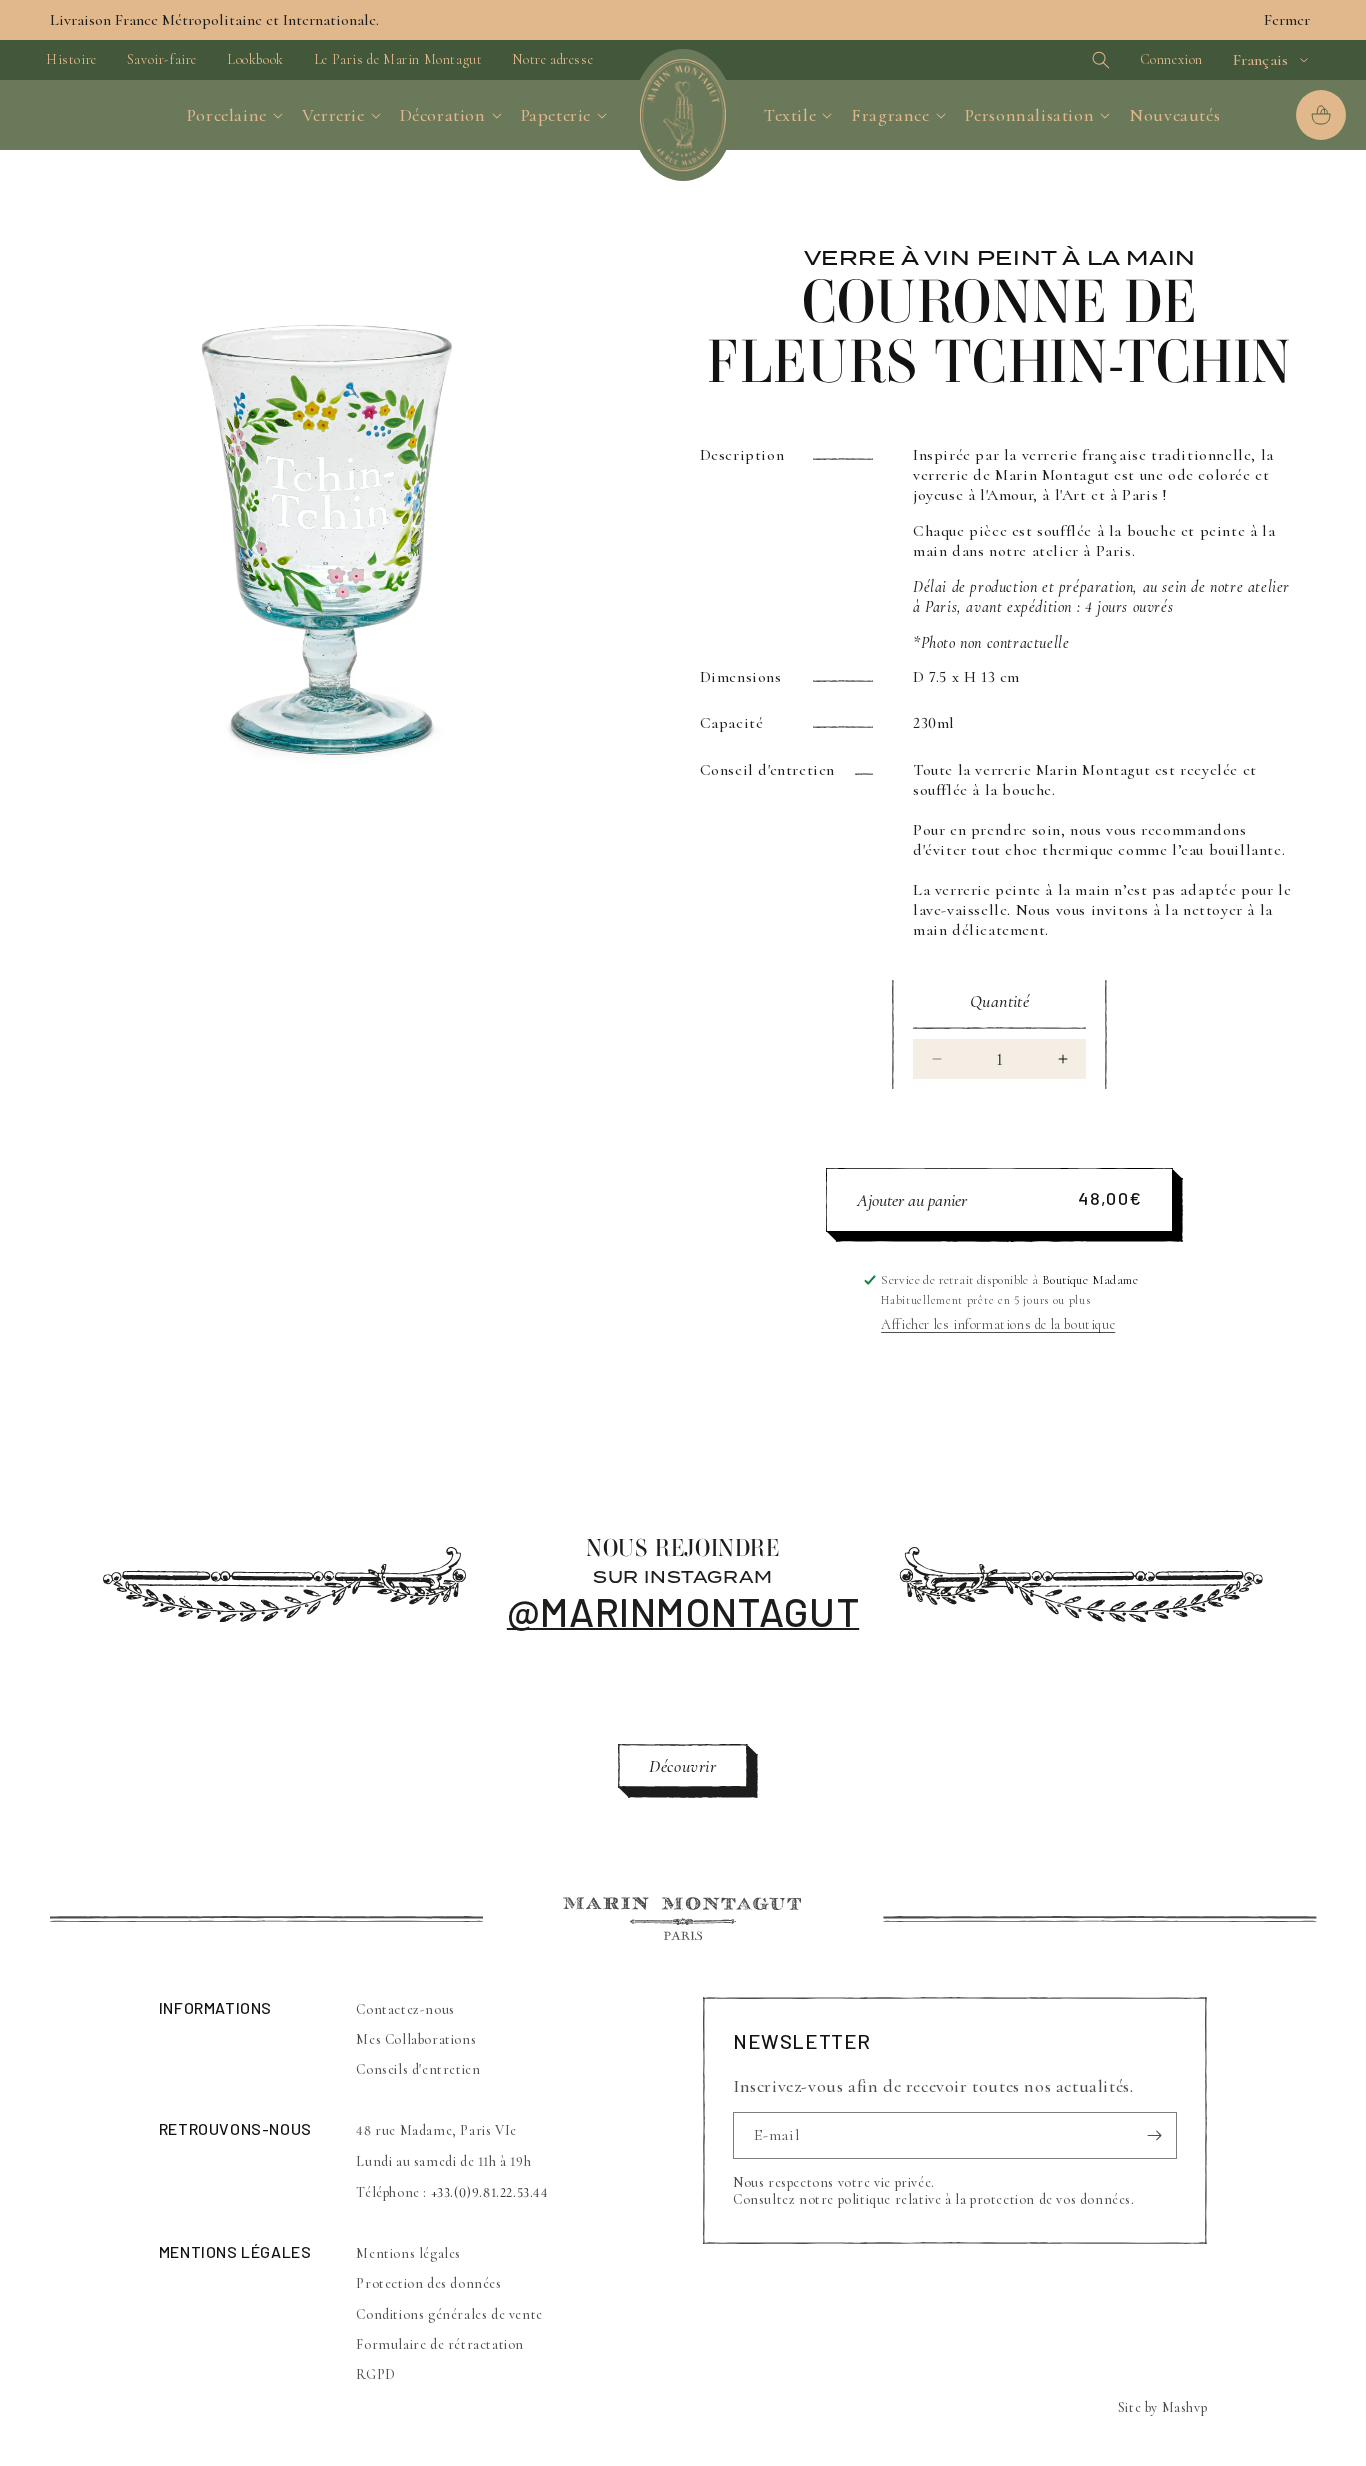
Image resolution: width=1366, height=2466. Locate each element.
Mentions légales (408, 2253)
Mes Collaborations (416, 2039)
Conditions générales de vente (449, 2314)
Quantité (999, 1001)
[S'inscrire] (1154, 2135)
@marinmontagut (683, 1611)
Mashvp (1185, 2407)
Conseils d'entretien (418, 2069)
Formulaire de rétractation (440, 2344)
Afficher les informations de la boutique (998, 1324)
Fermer (1287, 20)
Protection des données (428, 2283)
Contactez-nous (405, 2009)
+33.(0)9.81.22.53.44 (490, 2192)
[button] (1066, 60)
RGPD (375, 2374)
